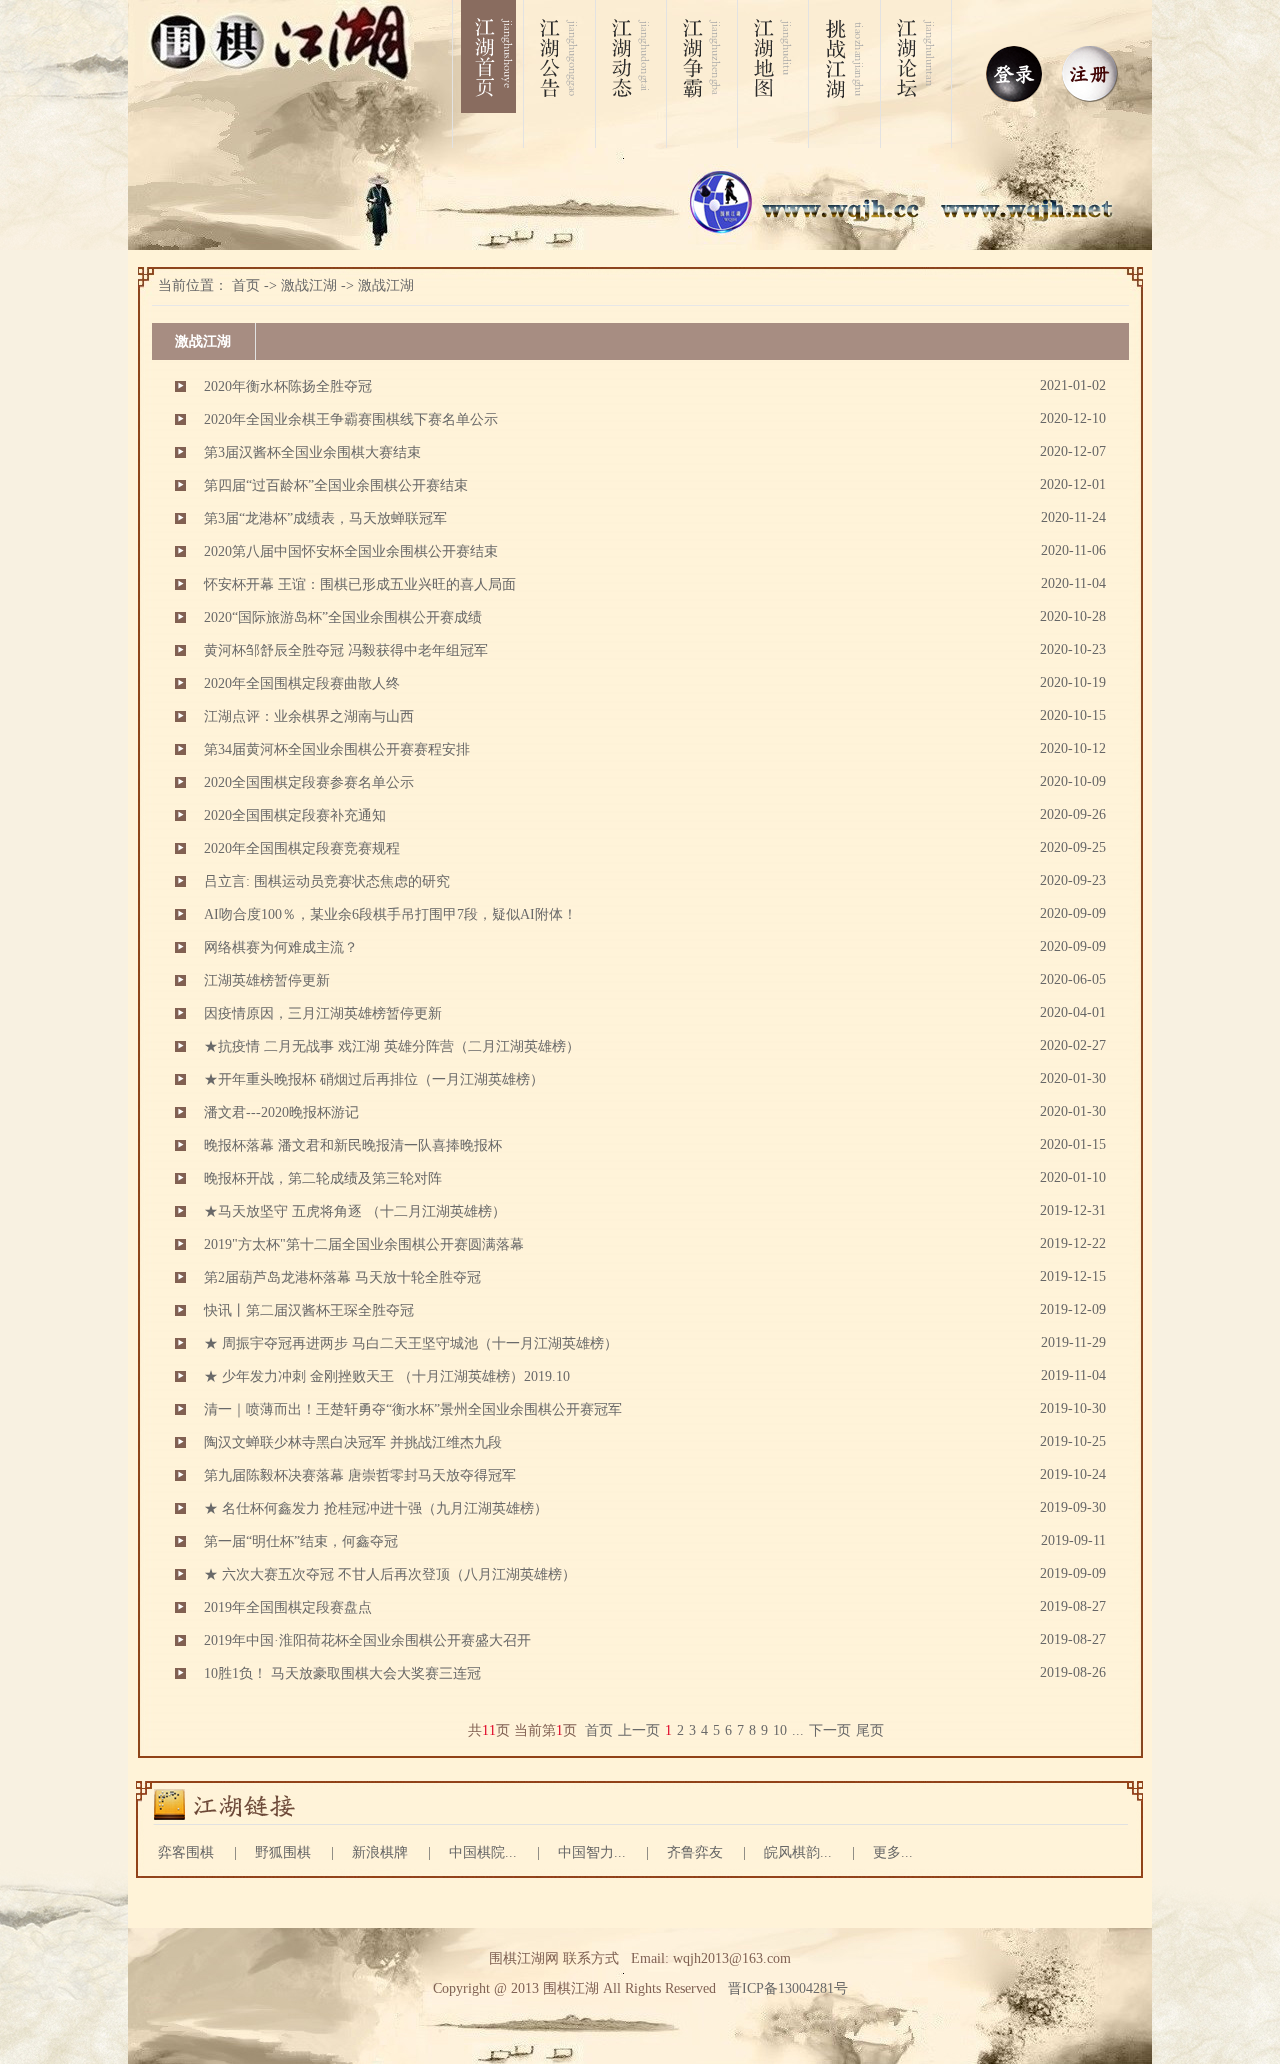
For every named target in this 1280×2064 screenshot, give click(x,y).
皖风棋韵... (798, 1852)
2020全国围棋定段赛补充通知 (295, 815)
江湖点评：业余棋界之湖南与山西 (309, 716)
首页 (246, 285)
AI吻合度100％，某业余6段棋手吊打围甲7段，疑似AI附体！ (390, 914)
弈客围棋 (186, 1852)
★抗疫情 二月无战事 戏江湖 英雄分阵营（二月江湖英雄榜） (392, 1046)
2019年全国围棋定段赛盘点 (288, 1607)
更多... (893, 1852)
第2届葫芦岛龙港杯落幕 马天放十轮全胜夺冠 (342, 1277)
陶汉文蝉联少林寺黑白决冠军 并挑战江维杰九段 (353, 1442)
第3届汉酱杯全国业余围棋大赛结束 (312, 452)
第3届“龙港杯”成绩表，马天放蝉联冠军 (325, 518)
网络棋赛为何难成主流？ (281, 947)
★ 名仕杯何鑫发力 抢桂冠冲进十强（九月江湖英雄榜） (376, 1508)
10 (780, 1730)
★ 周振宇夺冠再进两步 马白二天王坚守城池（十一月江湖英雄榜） (411, 1343)
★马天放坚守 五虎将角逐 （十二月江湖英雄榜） (355, 1211)
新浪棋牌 (380, 1852)
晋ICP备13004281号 (788, 1988)
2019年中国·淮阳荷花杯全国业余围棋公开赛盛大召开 (367, 1640)
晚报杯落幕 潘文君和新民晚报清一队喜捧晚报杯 (353, 1145)
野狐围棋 (283, 1852)
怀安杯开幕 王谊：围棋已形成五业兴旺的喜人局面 (360, 584)
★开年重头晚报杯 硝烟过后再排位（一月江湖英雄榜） (374, 1079)
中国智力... (592, 1852)
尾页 (870, 1730)
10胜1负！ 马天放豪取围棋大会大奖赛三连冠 (342, 1673)
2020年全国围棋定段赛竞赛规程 (302, 848)
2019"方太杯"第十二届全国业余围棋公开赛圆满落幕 (364, 1244)
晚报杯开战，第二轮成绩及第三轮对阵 (323, 1178)
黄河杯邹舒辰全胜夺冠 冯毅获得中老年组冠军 (346, 650)
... (798, 1730)
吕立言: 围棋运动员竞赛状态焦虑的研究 (327, 881)
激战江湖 (309, 285)
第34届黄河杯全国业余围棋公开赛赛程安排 (337, 749)
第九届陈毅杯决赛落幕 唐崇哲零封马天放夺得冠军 (360, 1475)
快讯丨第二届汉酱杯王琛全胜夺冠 (309, 1310)
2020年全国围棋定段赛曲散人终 (302, 683)
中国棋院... (483, 1852)
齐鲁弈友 (695, 1852)
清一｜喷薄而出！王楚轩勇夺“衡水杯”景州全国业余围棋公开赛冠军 (413, 1409)
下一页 (830, 1730)
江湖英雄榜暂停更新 (267, 980)
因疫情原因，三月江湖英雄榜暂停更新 (323, 1013)
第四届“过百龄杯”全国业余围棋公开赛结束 (336, 485)
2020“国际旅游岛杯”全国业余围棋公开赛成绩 (343, 617)
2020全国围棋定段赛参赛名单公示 (309, 782)
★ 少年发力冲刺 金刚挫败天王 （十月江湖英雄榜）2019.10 (387, 1376)
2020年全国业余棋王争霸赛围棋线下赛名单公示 (351, 419)
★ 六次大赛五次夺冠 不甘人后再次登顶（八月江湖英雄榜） (390, 1574)
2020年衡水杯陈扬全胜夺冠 (288, 386)
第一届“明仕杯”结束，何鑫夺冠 (301, 1541)
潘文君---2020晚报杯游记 (281, 1112)
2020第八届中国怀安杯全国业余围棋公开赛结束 (351, 551)
